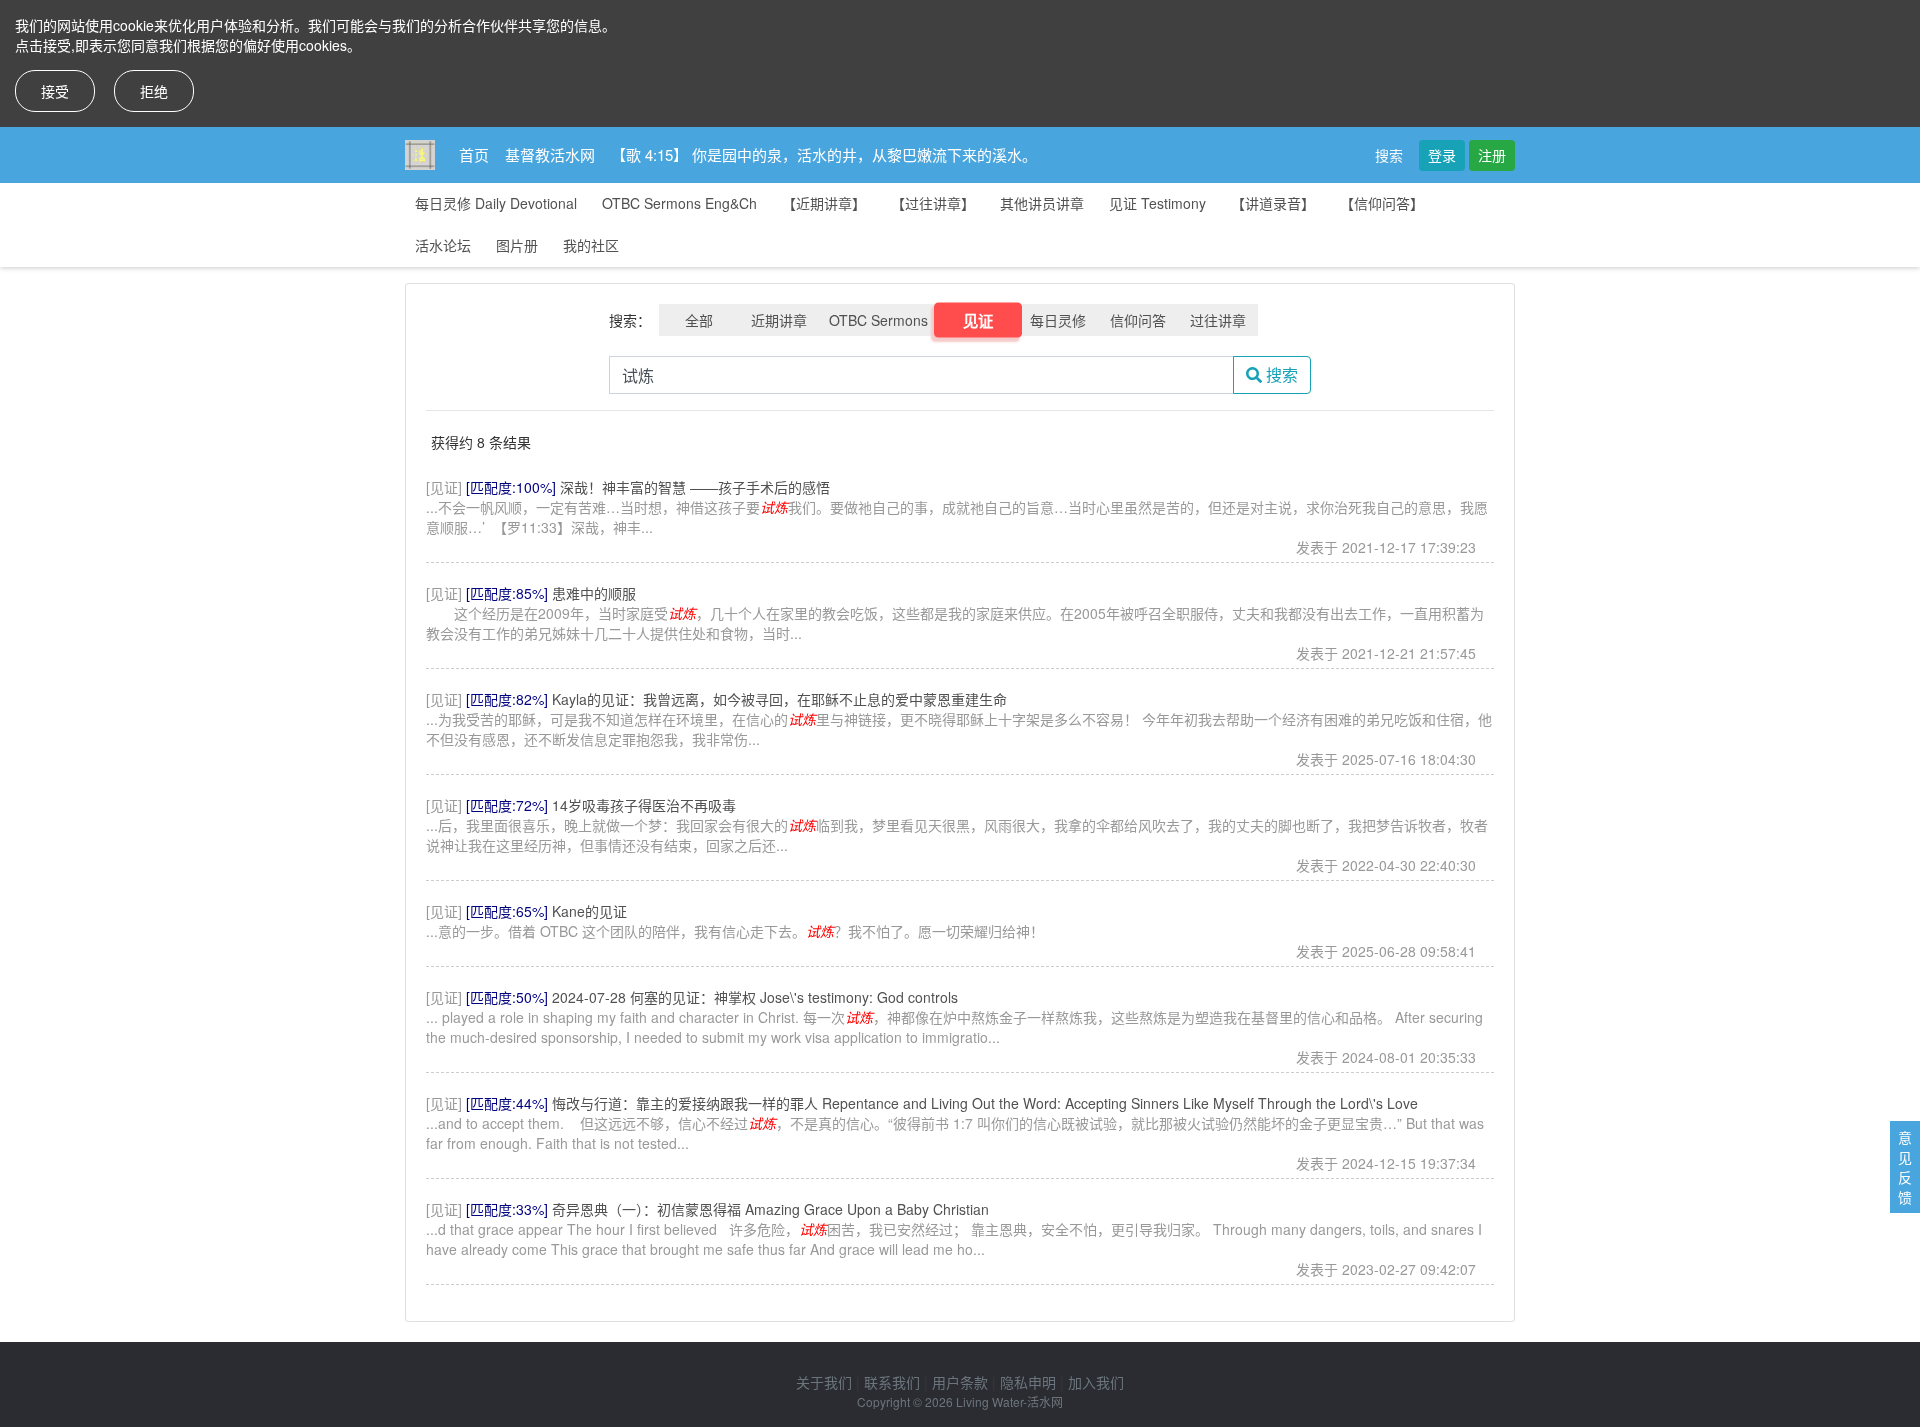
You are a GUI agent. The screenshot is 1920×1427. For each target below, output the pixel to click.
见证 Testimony (1157, 203)
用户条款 (960, 1382)
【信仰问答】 (1382, 203)
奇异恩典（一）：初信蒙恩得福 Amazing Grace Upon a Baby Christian (770, 1209)
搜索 (1389, 155)
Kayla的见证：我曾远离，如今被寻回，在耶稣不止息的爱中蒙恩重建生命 (779, 699)
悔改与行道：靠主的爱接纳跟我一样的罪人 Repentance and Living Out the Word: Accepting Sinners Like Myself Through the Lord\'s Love (985, 1103)
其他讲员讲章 (1042, 203)
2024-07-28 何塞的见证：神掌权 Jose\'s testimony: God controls (755, 997)
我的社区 (591, 245)
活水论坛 (443, 245)
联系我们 (892, 1382)
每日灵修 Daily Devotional (496, 203)
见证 (978, 320)
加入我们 (1096, 1382)
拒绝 (154, 91)
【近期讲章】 (824, 203)
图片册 (517, 245)
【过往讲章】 (933, 203)
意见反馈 (1905, 1167)
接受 (55, 91)
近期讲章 (779, 320)
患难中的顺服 (594, 593)
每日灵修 (1058, 320)
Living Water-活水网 (1009, 1401)
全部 (699, 320)
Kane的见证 (589, 911)
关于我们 (824, 1382)
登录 (1442, 155)
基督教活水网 (550, 154)
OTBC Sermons (878, 320)
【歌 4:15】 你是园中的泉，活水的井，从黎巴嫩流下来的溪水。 (824, 154)
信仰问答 (1138, 320)
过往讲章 (1218, 320)
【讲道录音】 (1273, 203)
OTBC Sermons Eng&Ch (679, 203)
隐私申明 (1028, 1382)
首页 (474, 154)
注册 (1492, 155)
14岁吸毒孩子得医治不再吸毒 (644, 805)
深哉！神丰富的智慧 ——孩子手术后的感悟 (695, 487)
